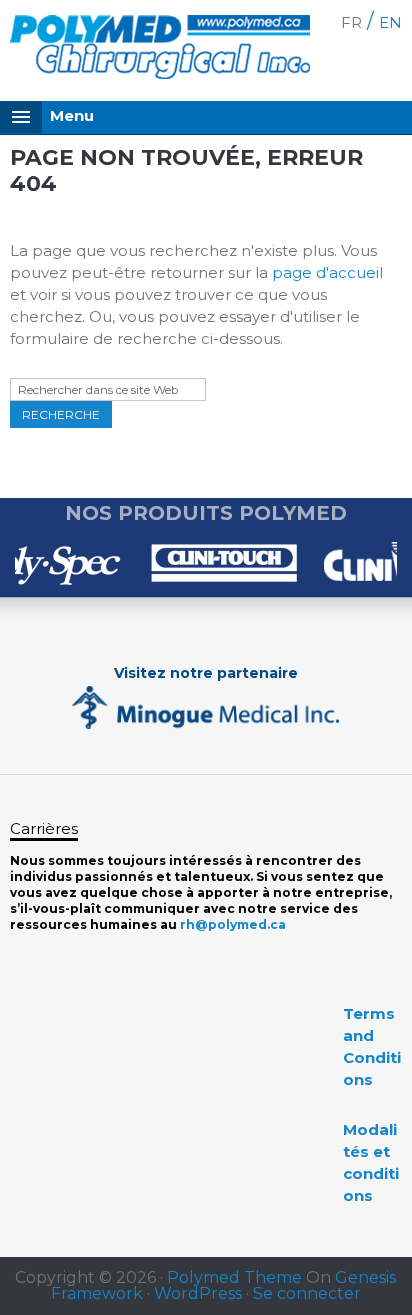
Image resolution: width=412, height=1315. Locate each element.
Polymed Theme (234, 1277)
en (390, 22)
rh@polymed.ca (233, 924)
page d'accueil (327, 272)
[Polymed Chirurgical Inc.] (160, 50)
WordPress (198, 1293)
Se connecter (307, 1293)
